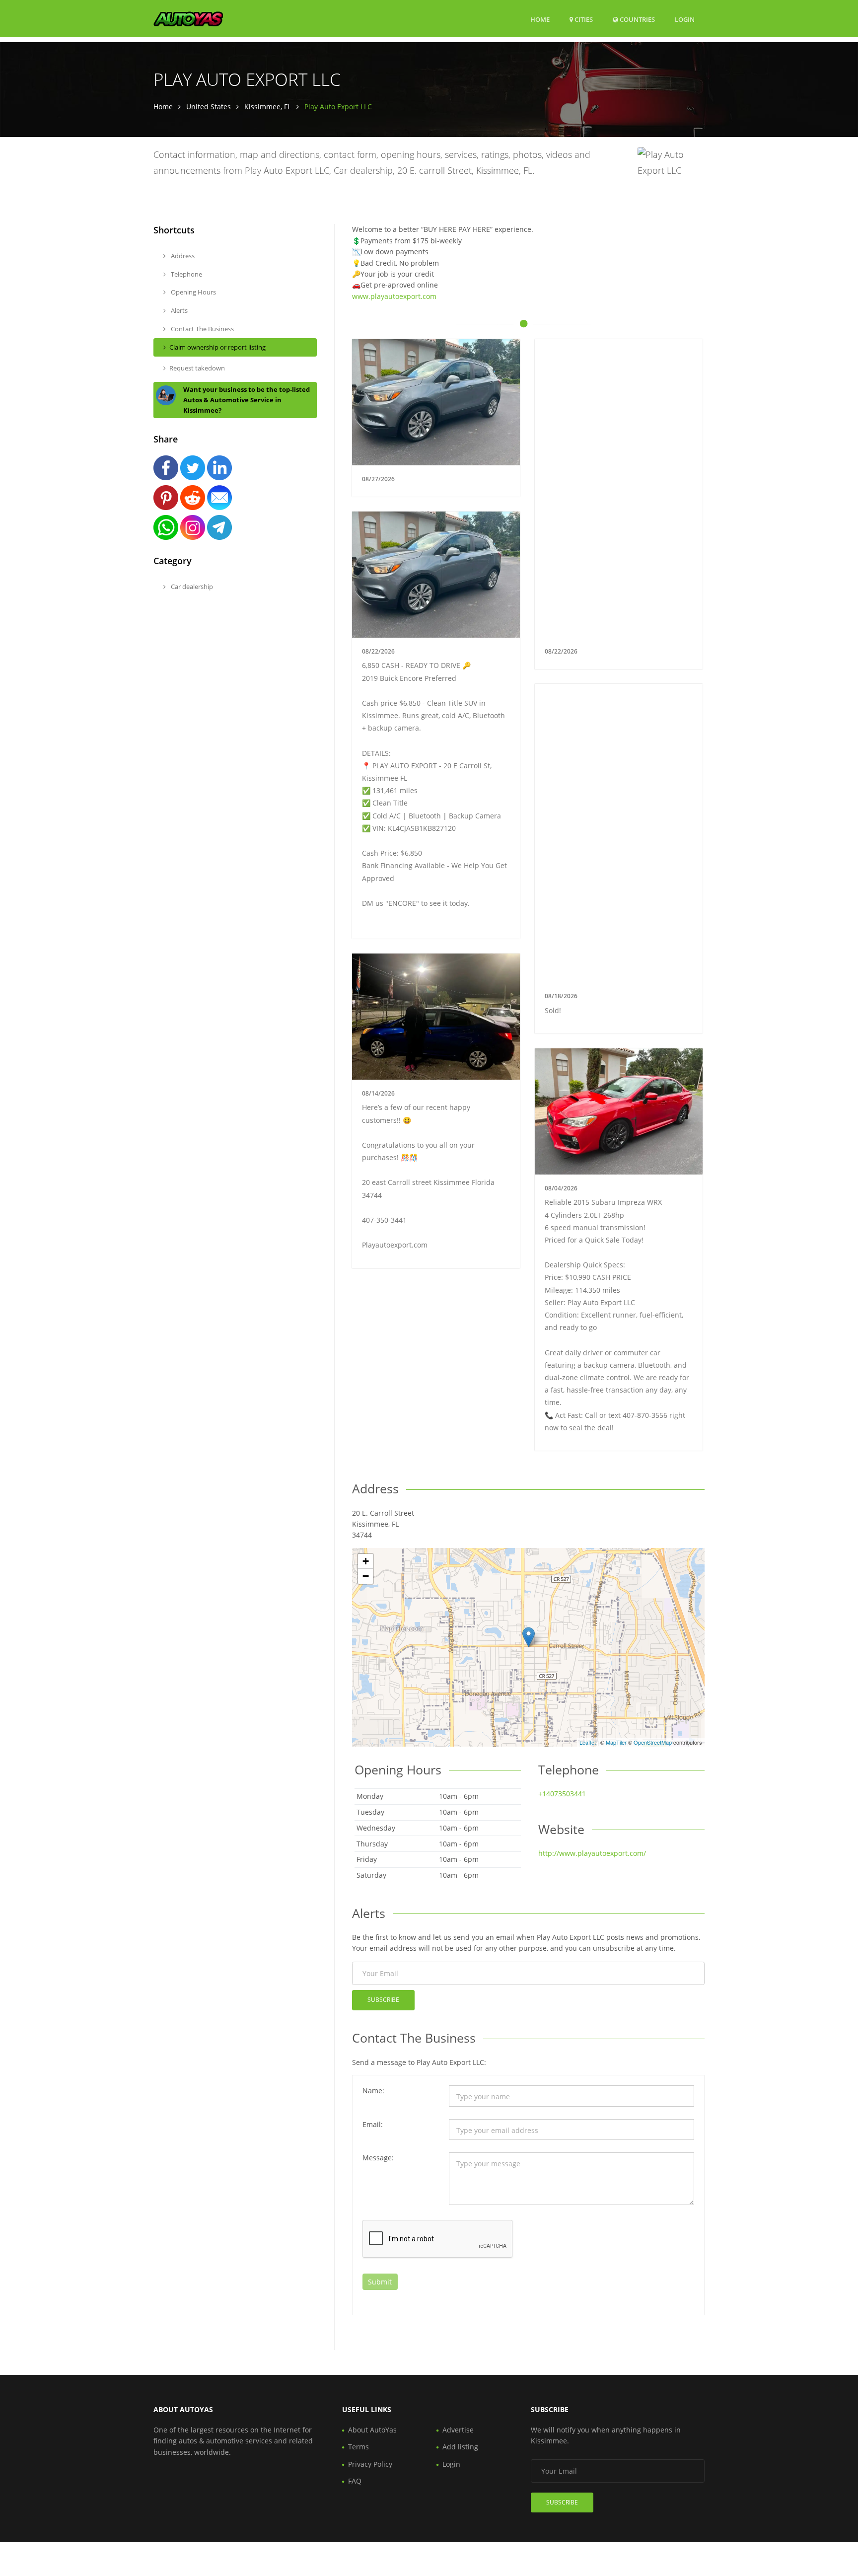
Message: (378, 2158)
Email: (373, 2124)
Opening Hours (193, 292)
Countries (637, 19)
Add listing (460, 2447)
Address (182, 256)
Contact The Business (202, 329)
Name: (373, 2091)
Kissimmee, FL (268, 107)
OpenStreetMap (653, 1742)
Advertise (458, 2430)
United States (209, 107)
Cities (583, 19)
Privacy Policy (370, 2464)
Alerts (179, 310)
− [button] (366, 1576)
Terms (358, 2447)
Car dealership (191, 587)
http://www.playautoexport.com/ (592, 1853)
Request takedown (197, 368)
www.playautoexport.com (394, 296)
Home (540, 19)
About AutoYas (372, 2430)
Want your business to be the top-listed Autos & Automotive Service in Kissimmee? (247, 400)
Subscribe (383, 2000)
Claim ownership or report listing (217, 347)
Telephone (186, 274)
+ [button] (366, 1561)
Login (685, 19)
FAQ (355, 2481)
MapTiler (616, 1742)
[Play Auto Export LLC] (529, 1637)
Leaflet (588, 1742)
